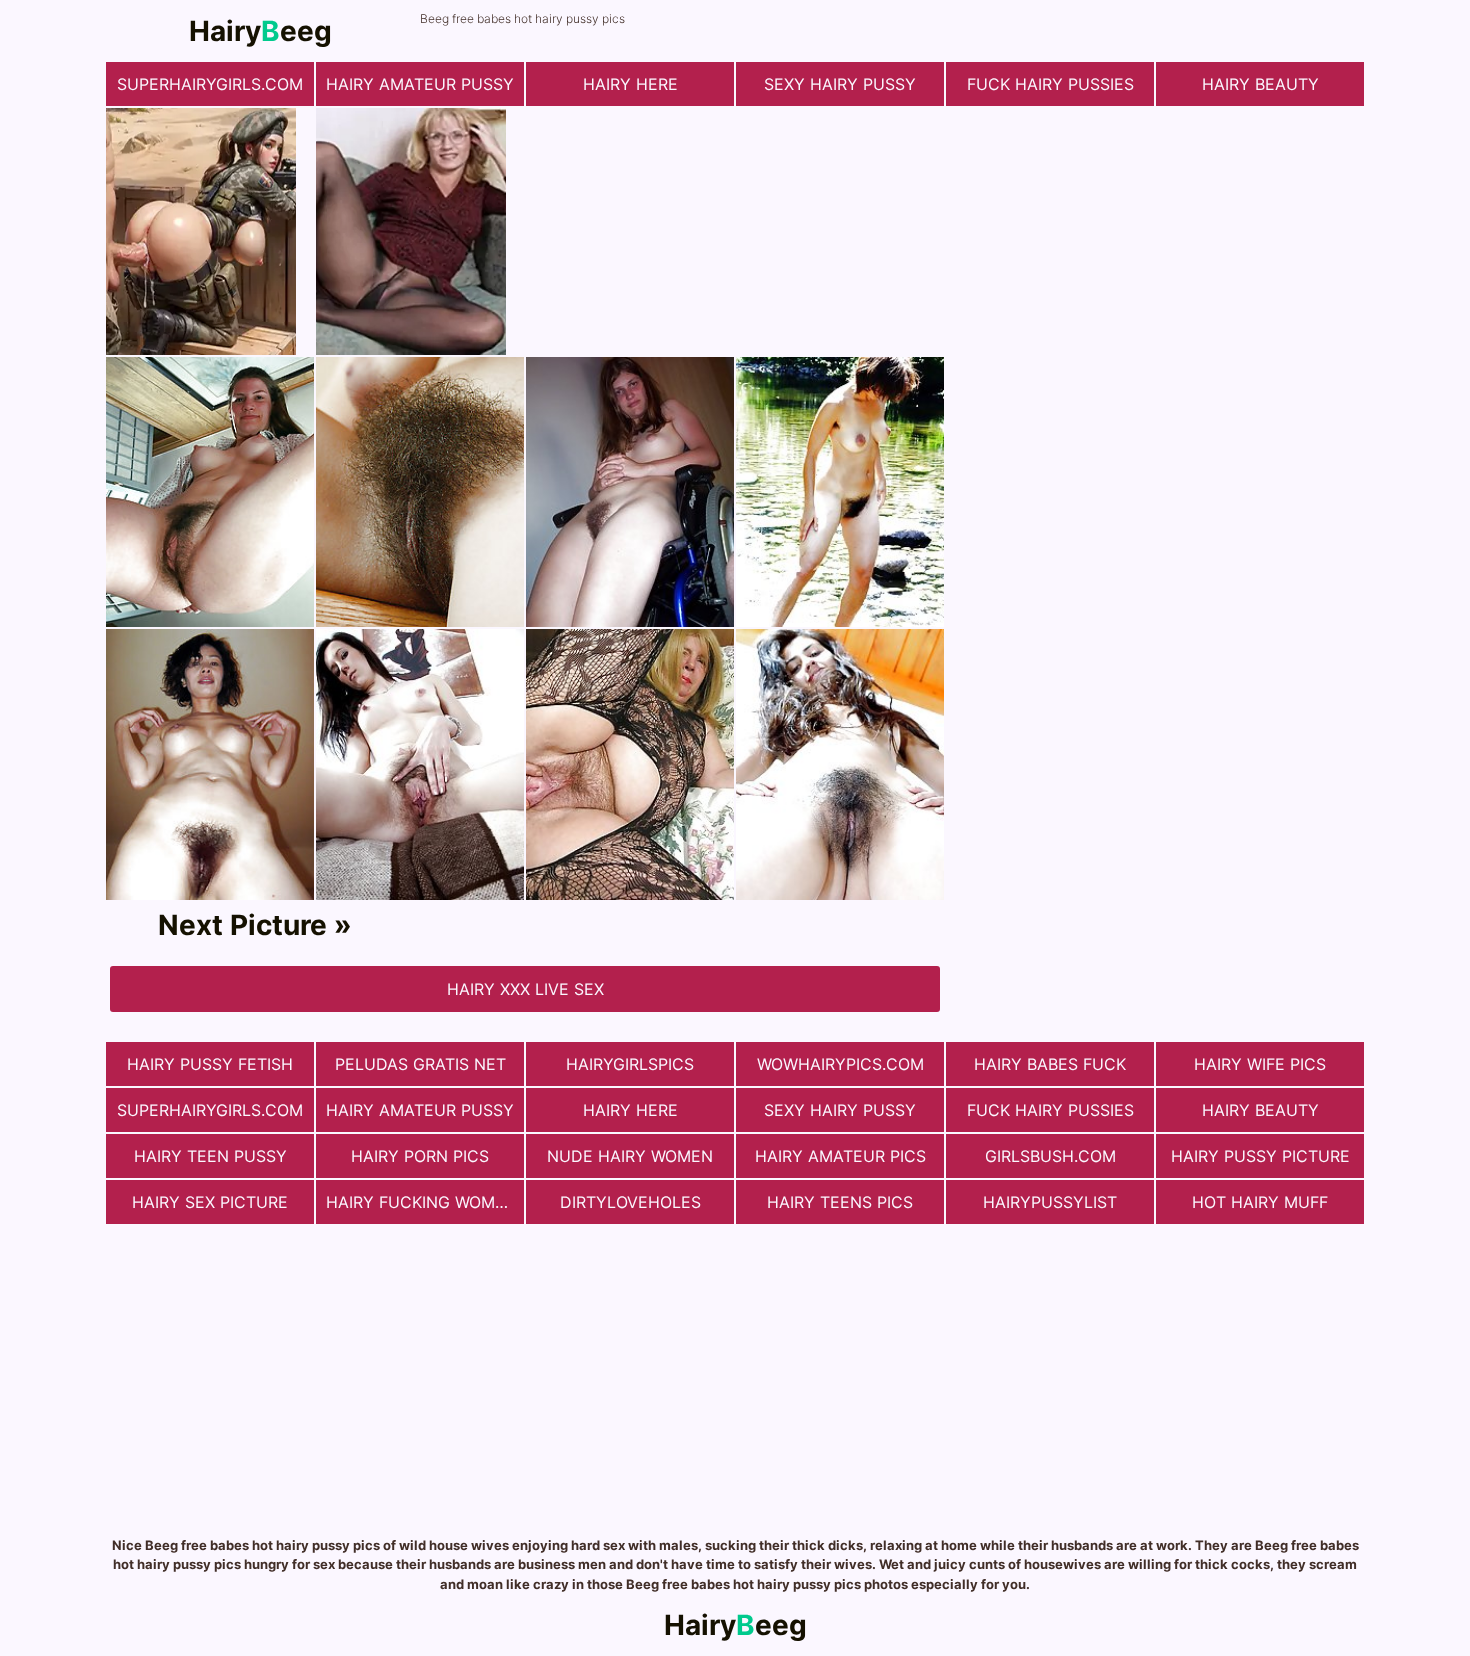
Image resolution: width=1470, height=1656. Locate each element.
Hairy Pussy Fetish (210, 1064)
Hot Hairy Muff (1260, 1202)
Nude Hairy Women (630, 1156)
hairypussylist (1050, 1202)
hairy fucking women (421, 1202)
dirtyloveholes (630, 1202)
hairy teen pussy (210, 1156)
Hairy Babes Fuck (1050, 1064)
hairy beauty (1260, 84)
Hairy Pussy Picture (1260, 1156)
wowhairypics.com (840, 1064)
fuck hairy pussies (1050, 84)
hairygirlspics (630, 1064)
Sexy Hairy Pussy (840, 84)
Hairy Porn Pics (420, 1156)
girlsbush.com (1050, 1156)
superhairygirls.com (210, 84)
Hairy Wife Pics (1260, 1064)
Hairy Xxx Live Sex (525, 989)
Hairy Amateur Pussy (420, 84)
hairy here (630, 84)
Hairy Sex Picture (210, 1202)
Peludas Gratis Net (420, 1064)
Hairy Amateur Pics (840, 1156)
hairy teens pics (840, 1202)
